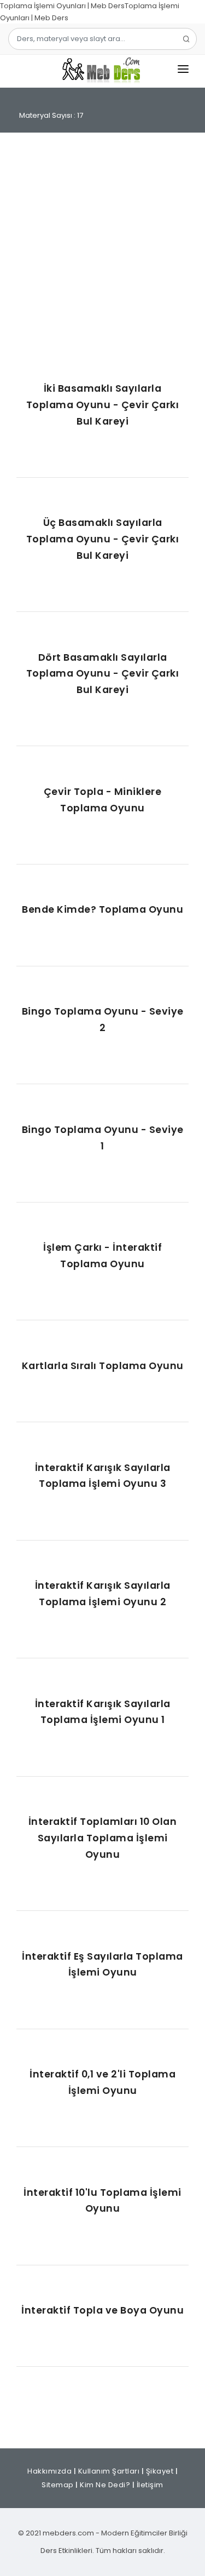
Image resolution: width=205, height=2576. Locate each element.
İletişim (150, 2485)
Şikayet (160, 2471)
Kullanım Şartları (109, 2471)
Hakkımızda (49, 2471)
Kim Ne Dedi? (105, 2485)
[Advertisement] (102, 257)
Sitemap (58, 2485)
